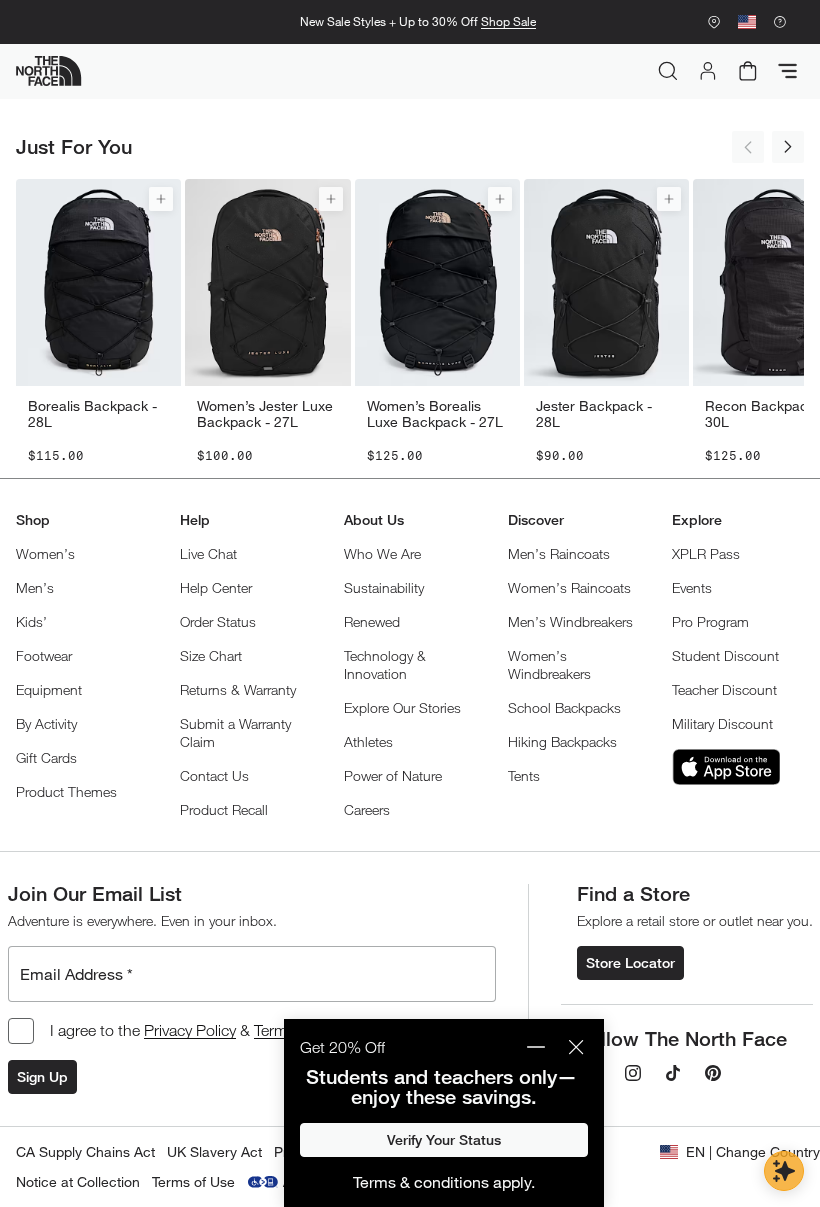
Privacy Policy (190, 1030)
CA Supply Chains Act (85, 1151)
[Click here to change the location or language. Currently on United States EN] (747, 22)
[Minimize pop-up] (536, 1047)
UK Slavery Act (214, 1151)
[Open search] (668, 71)
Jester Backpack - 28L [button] (594, 414)
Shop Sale (508, 21)
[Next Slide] (788, 147)
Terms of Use (193, 1181)
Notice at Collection (78, 1181)
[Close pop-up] (576, 1047)
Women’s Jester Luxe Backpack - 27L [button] (265, 414)
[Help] (780, 22)
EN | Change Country (753, 1151)
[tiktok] (673, 1073)
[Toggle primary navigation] (788, 71)
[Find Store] (714, 22)
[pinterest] (713, 1073)
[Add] (161, 199)
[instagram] (633, 1073)
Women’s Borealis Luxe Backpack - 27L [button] (435, 414)
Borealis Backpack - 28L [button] (92, 414)
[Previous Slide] (748, 147)
